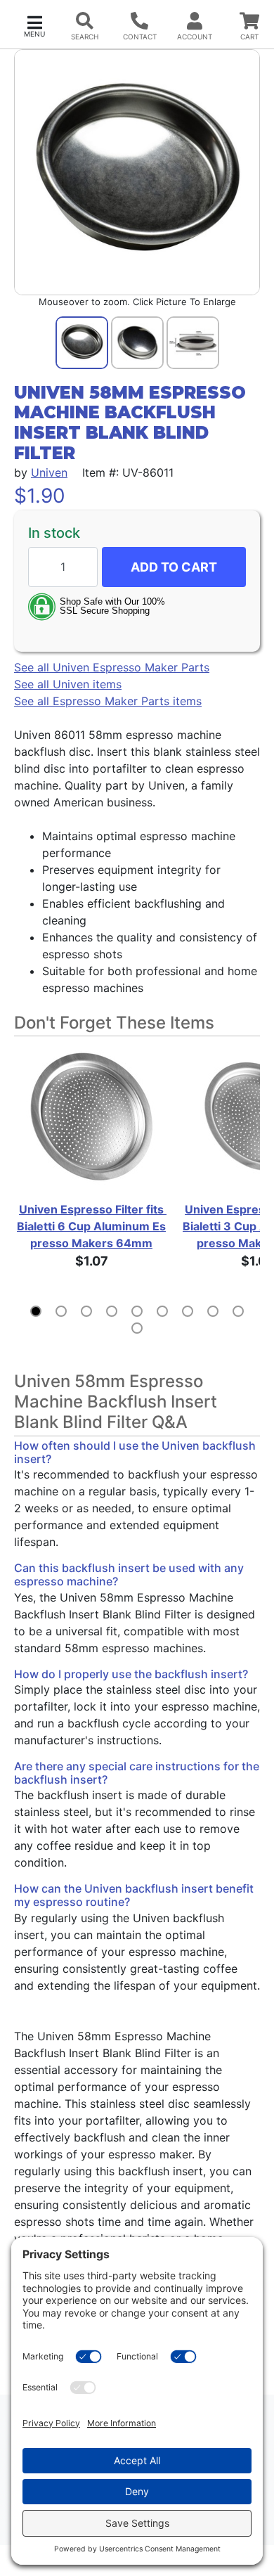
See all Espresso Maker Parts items (108, 701)
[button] (34, 25)
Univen (49, 472)
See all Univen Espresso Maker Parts (112, 667)
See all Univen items (68, 684)
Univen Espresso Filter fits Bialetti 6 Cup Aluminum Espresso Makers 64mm (92, 1226)
